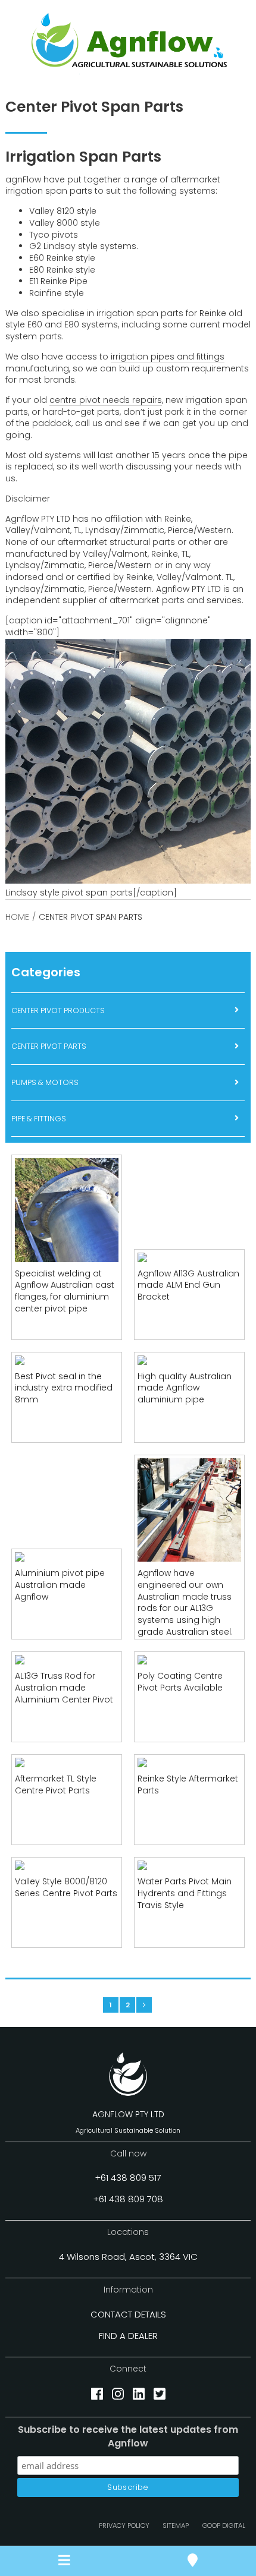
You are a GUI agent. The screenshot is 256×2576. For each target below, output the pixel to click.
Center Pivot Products (58, 1010)
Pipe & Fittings (39, 1119)
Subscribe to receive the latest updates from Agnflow (128, 2436)
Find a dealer (128, 2336)
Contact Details (128, 2314)
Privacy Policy (124, 2525)
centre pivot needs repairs (106, 400)
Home (17, 917)
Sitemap (176, 2525)
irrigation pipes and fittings (168, 357)
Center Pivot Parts (49, 1046)
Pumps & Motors (45, 1082)
